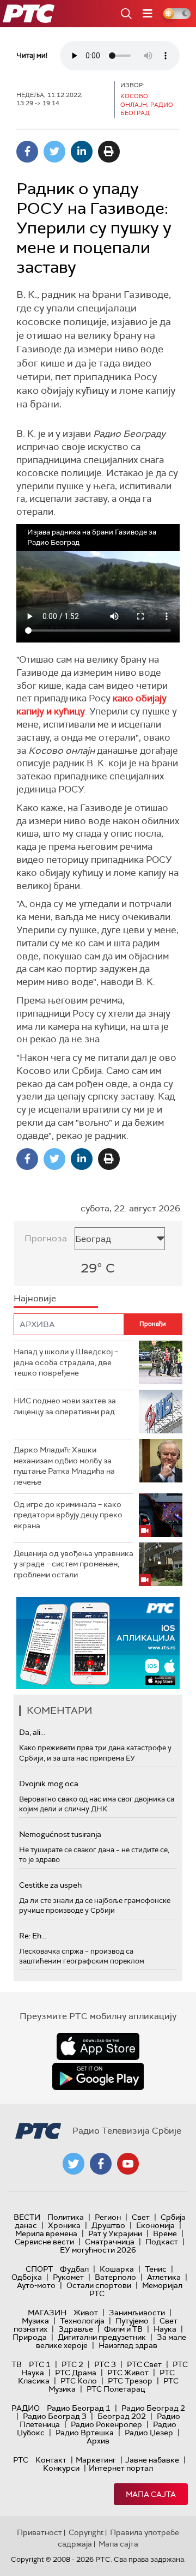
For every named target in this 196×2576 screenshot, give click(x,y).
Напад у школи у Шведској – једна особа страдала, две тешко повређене (66, 1362)
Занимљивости (137, 2313)
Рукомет (68, 2277)
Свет (141, 2217)
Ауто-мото (36, 2285)
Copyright (86, 2532)
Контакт (51, 2460)
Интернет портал (121, 2468)
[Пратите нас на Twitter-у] (73, 2164)
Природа (30, 2337)
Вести (27, 2217)
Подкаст (162, 2242)
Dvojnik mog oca (49, 1784)
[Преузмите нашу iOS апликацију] (98, 2046)
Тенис (156, 2269)
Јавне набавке (152, 2460)
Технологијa (82, 2321)
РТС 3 (105, 2364)
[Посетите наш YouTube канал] (128, 2164)
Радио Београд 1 (79, 2408)
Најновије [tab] (35, 1298)
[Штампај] (109, 152)
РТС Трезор (130, 2381)
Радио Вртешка (85, 2433)
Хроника (64, 2225)
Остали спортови (99, 2285)
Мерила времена (46, 2233)
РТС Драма (76, 2373)
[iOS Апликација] (98, 1643)
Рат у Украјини (115, 2233)
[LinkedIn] (82, 152)
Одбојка (27, 2277)
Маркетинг (96, 2460)
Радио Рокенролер (106, 2424)
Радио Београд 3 (55, 2416)
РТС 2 (72, 2364)
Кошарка (117, 2269)
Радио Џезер (149, 2433)
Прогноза (46, 1238)
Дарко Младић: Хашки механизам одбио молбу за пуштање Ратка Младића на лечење (64, 1466)
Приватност (39, 2532)
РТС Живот (128, 2373)
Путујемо (132, 2321)
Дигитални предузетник (102, 2337)
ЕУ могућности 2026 (98, 2250)
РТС (21, 2460)
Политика (66, 2217)
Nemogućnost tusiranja (60, 1834)
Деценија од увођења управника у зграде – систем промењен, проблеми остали (73, 1564)
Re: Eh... (33, 1936)
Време (165, 2233)
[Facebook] (27, 152)
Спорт (39, 2269)
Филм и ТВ (123, 2329)
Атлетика (164, 2277)
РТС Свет (144, 2364)
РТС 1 (40, 2364)
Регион (108, 2217)
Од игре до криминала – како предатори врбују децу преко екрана (68, 1515)
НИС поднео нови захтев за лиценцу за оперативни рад (65, 1406)
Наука (165, 2329)
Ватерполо (115, 2277)
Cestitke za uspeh (50, 1885)
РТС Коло (79, 2381)
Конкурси (61, 2468)
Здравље (76, 2329)
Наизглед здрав (128, 2345)
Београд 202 (122, 2416)
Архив (98, 2441)
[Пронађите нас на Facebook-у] (101, 2164)
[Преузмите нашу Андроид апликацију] (98, 2076)
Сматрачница (110, 2242)
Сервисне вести (44, 2242)
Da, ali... (32, 1732)
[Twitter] (54, 152)
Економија (155, 2225)
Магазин (47, 2313)
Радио (26, 2408)
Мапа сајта (151, 2494)
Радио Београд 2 (153, 2408)
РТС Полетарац (116, 2389)
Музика (35, 2321)
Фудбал (74, 2269)
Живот (86, 2313)
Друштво (108, 2225)
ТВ (17, 2364)
